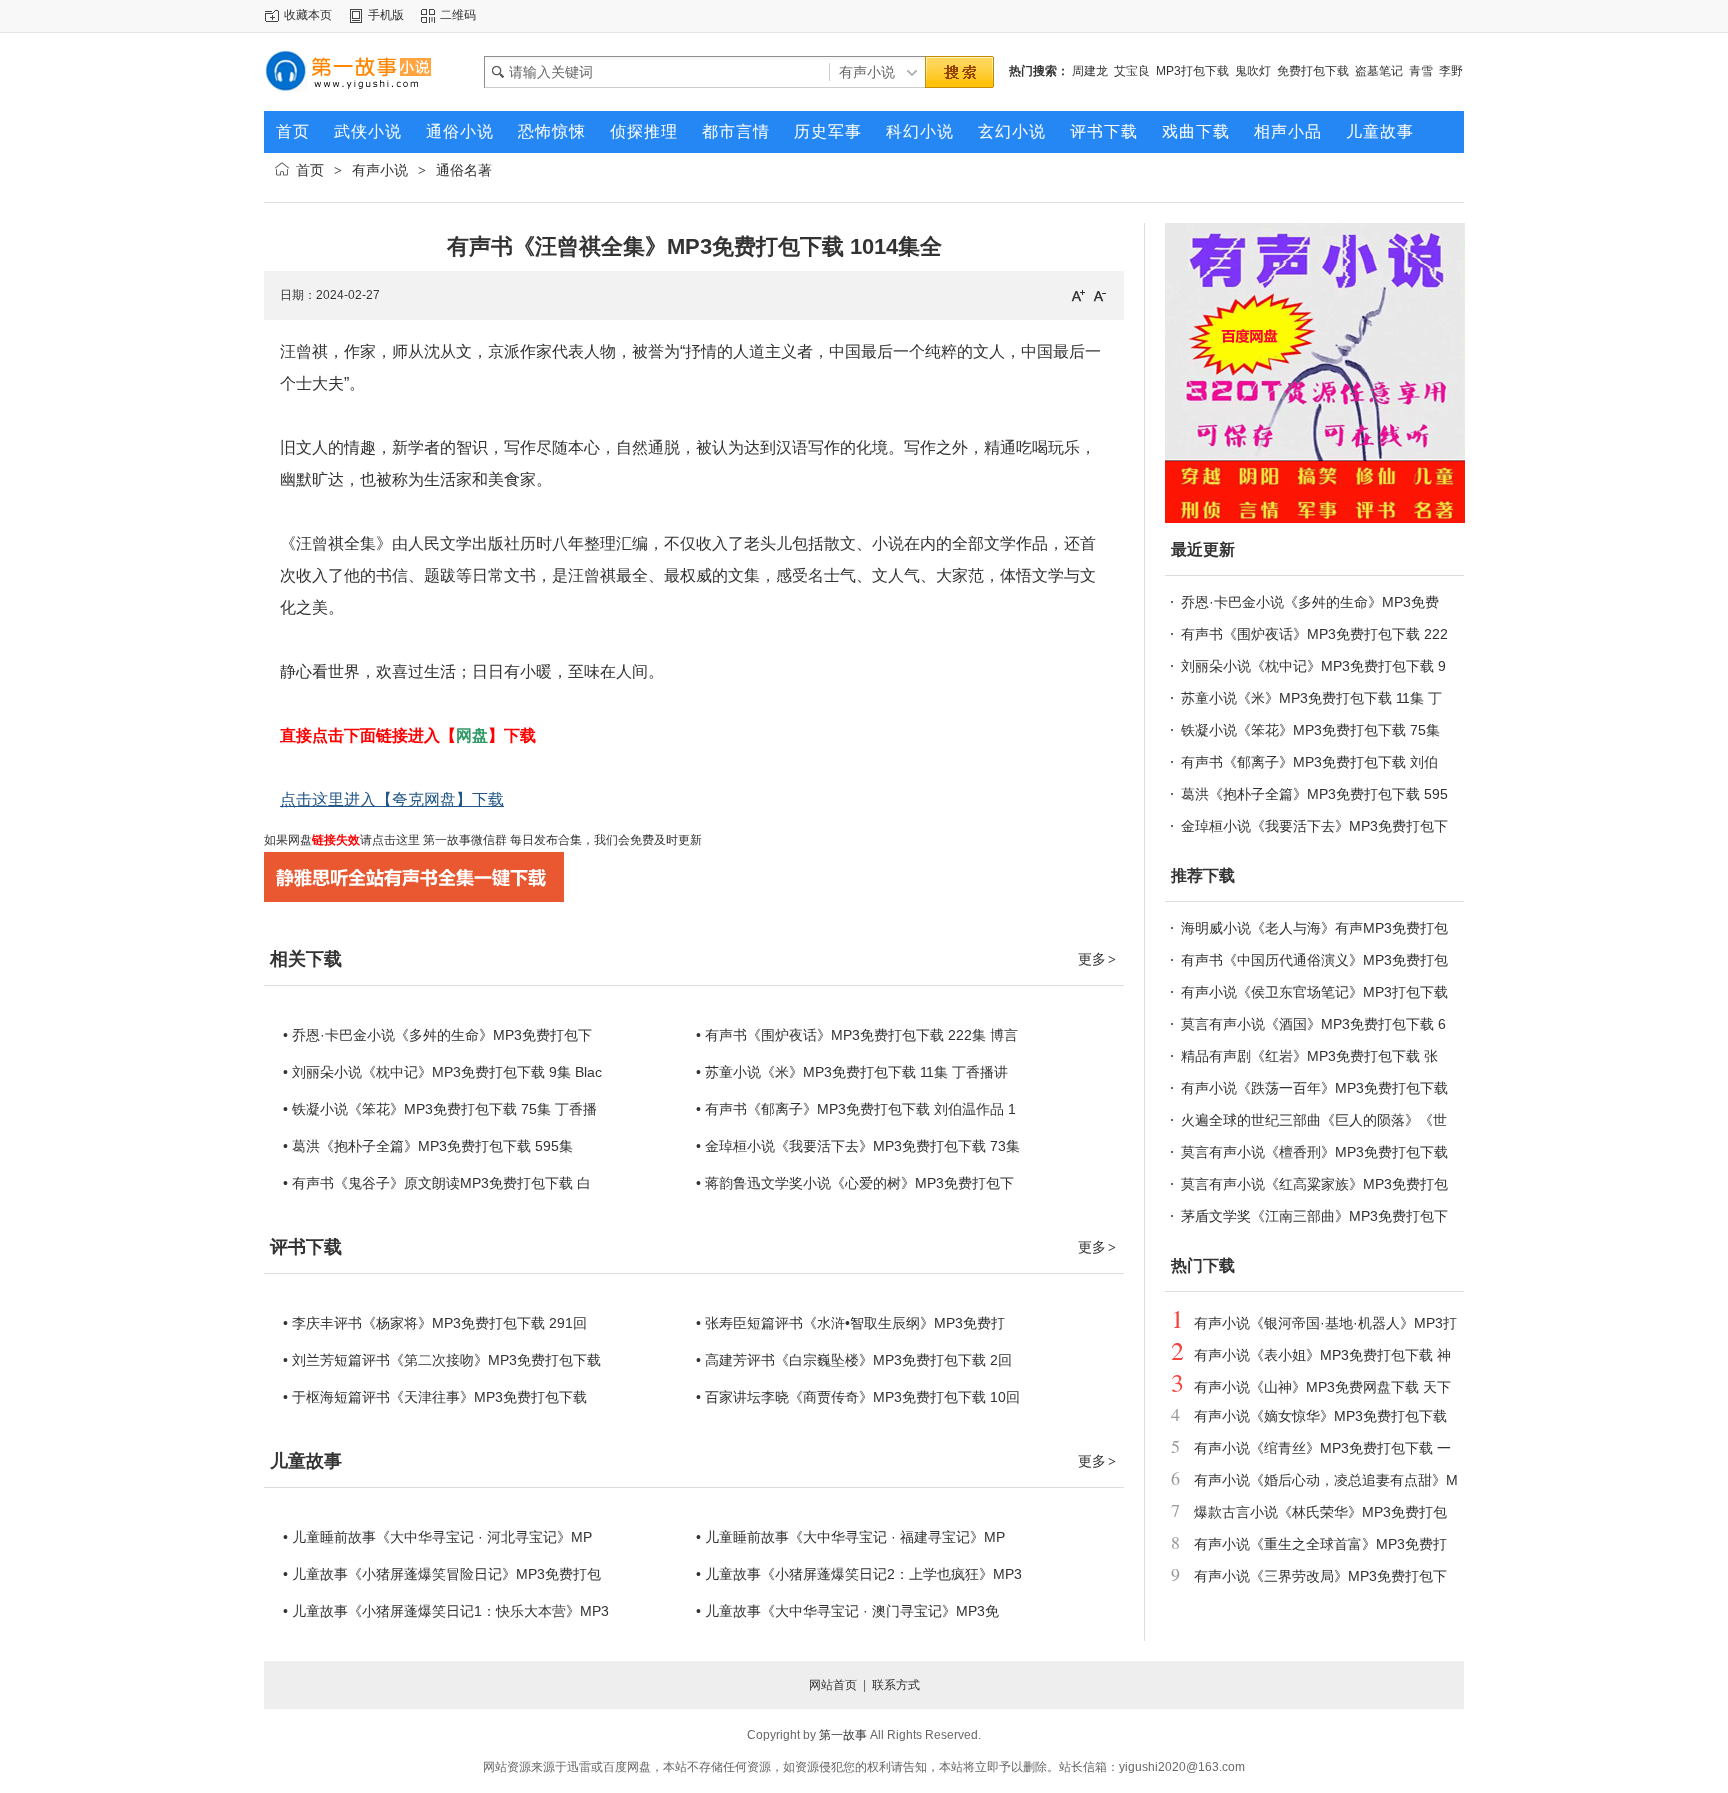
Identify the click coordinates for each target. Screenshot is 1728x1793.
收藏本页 (308, 15)
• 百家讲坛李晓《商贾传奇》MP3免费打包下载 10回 (858, 1397)
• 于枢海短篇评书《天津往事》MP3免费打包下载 (435, 1397)
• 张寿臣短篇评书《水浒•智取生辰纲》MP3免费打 (850, 1323)
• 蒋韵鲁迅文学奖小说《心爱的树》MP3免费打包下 (855, 1183)
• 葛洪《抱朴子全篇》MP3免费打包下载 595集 (428, 1146)
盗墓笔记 (1379, 71)
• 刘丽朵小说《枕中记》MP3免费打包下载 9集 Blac (442, 1072)
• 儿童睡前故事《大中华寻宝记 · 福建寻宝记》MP (850, 1537)
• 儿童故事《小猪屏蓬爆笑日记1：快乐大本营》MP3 (446, 1611)
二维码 (458, 15)
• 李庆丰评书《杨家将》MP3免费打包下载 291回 (435, 1323)
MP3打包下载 (1192, 71)
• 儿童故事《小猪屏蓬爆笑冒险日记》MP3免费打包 (442, 1574)
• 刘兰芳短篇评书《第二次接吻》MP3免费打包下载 (442, 1360)
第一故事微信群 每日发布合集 (501, 840)
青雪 (1421, 71)
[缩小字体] (1100, 295)
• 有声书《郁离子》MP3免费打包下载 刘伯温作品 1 (856, 1109)
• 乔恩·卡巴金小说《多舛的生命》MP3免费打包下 (437, 1035)
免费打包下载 (1313, 71)
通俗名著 (464, 170)
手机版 (386, 15)
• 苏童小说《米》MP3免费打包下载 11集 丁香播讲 (852, 1072)
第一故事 (843, 1735)
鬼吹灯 (1253, 71)
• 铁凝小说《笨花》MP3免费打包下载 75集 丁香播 (440, 1109)
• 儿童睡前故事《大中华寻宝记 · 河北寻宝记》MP (437, 1537)
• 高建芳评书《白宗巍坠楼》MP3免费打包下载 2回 (854, 1360)
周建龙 (1090, 71)
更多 (1097, 959)
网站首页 (833, 1685)
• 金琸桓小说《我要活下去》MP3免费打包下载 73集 (858, 1146)
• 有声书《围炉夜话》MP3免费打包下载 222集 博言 (857, 1035)
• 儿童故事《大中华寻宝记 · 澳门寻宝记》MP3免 (847, 1611)
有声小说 (380, 170)
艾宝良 (1132, 71)
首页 (310, 170)
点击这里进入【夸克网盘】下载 (392, 799)
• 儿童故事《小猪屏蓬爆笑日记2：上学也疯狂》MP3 (859, 1574)
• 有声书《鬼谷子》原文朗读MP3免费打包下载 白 (437, 1183)
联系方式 (896, 1685)
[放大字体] (1078, 295)
